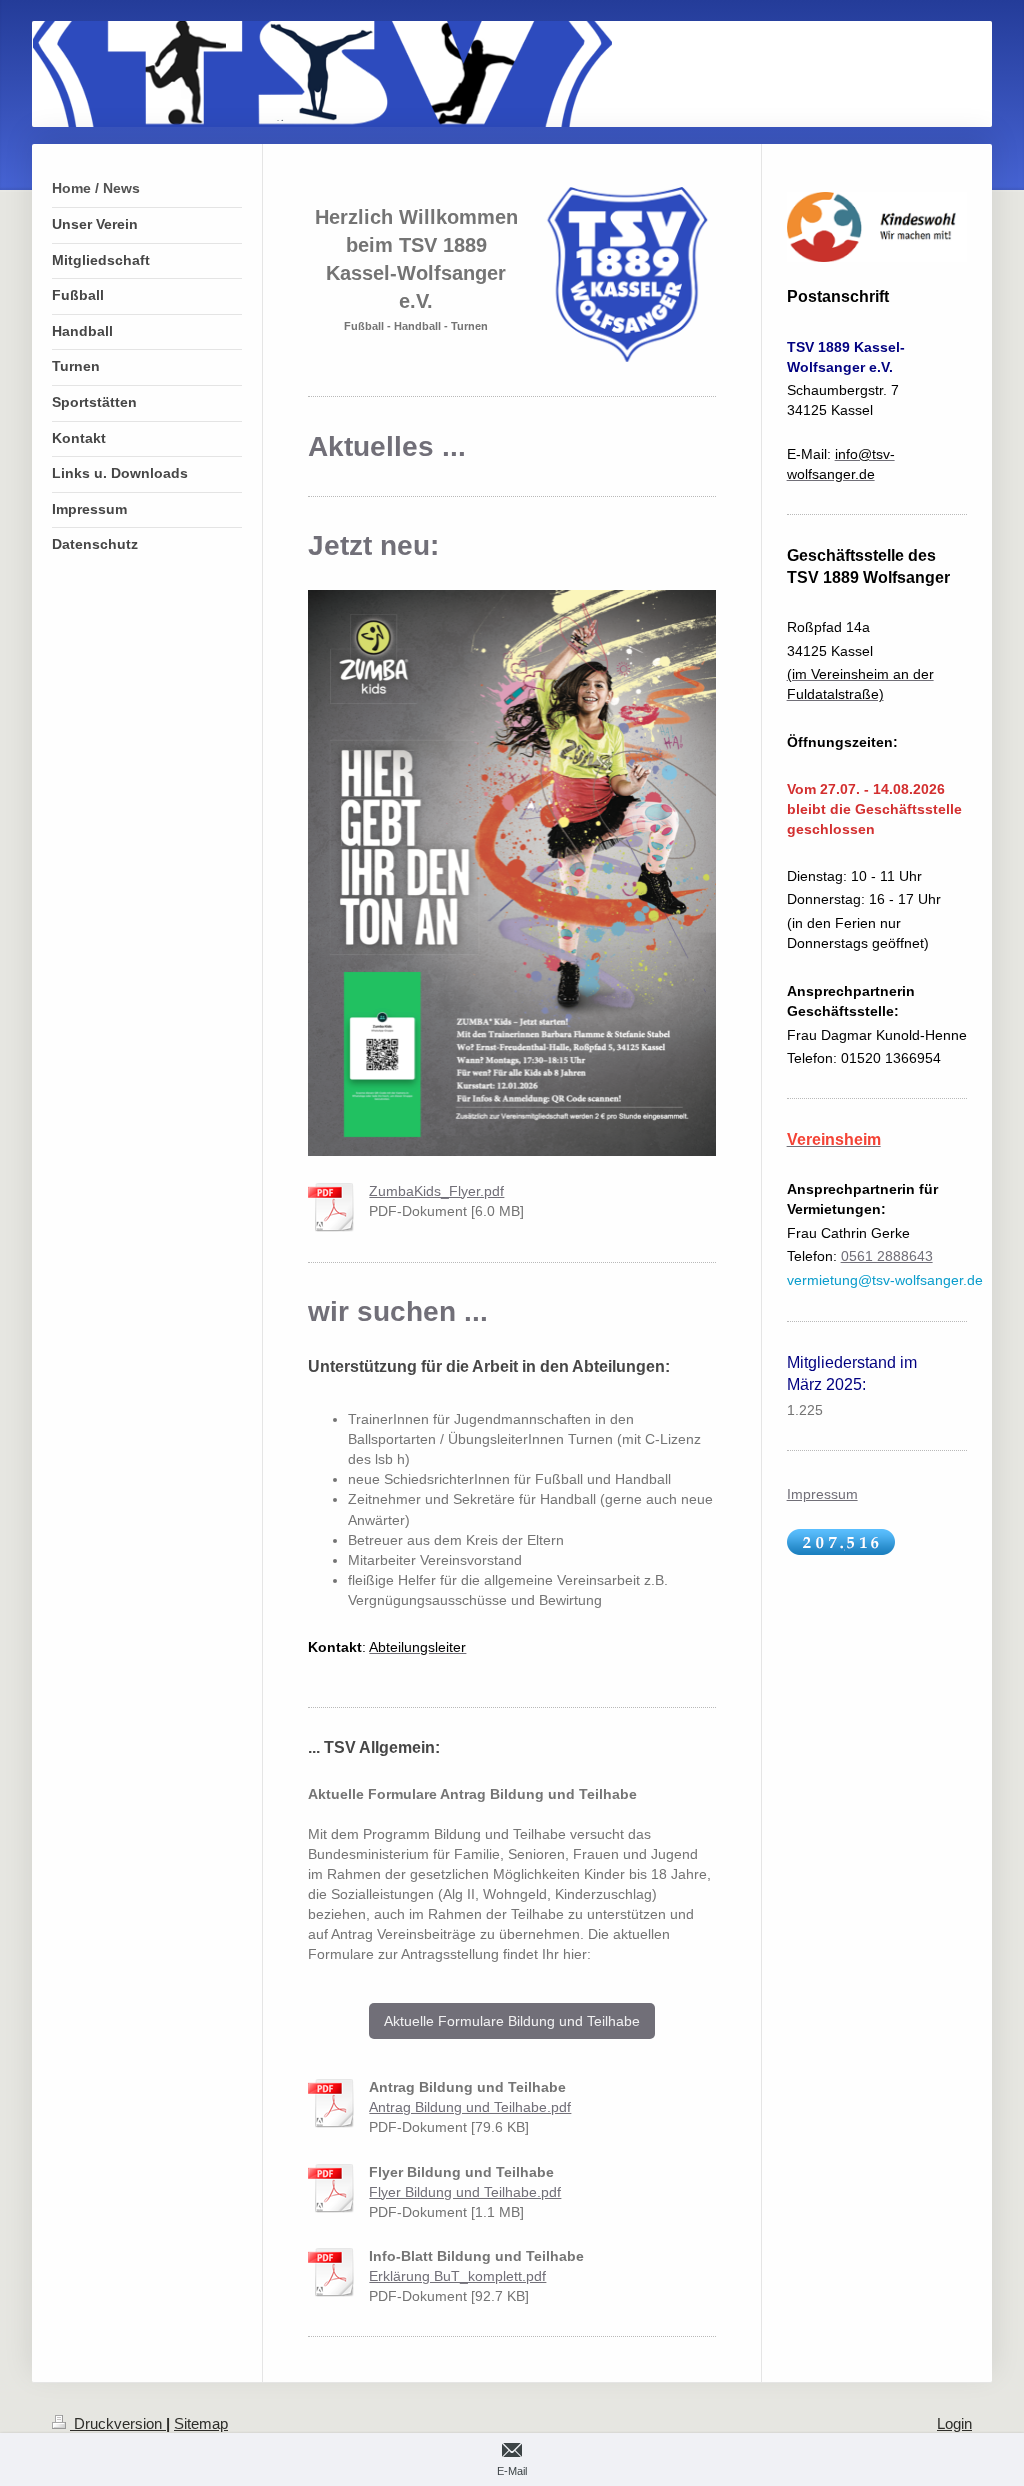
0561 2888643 (887, 1256)
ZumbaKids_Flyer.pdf (436, 1191)
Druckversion (118, 2423)
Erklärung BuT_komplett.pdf (457, 2276)
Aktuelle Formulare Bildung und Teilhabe (512, 2021)
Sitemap (201, 2423)
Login (954, 2423)
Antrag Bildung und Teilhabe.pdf (470, 2107)
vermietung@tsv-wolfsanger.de (885, 1280)
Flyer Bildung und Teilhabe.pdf (465, 2192)
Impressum (822, 1494)
